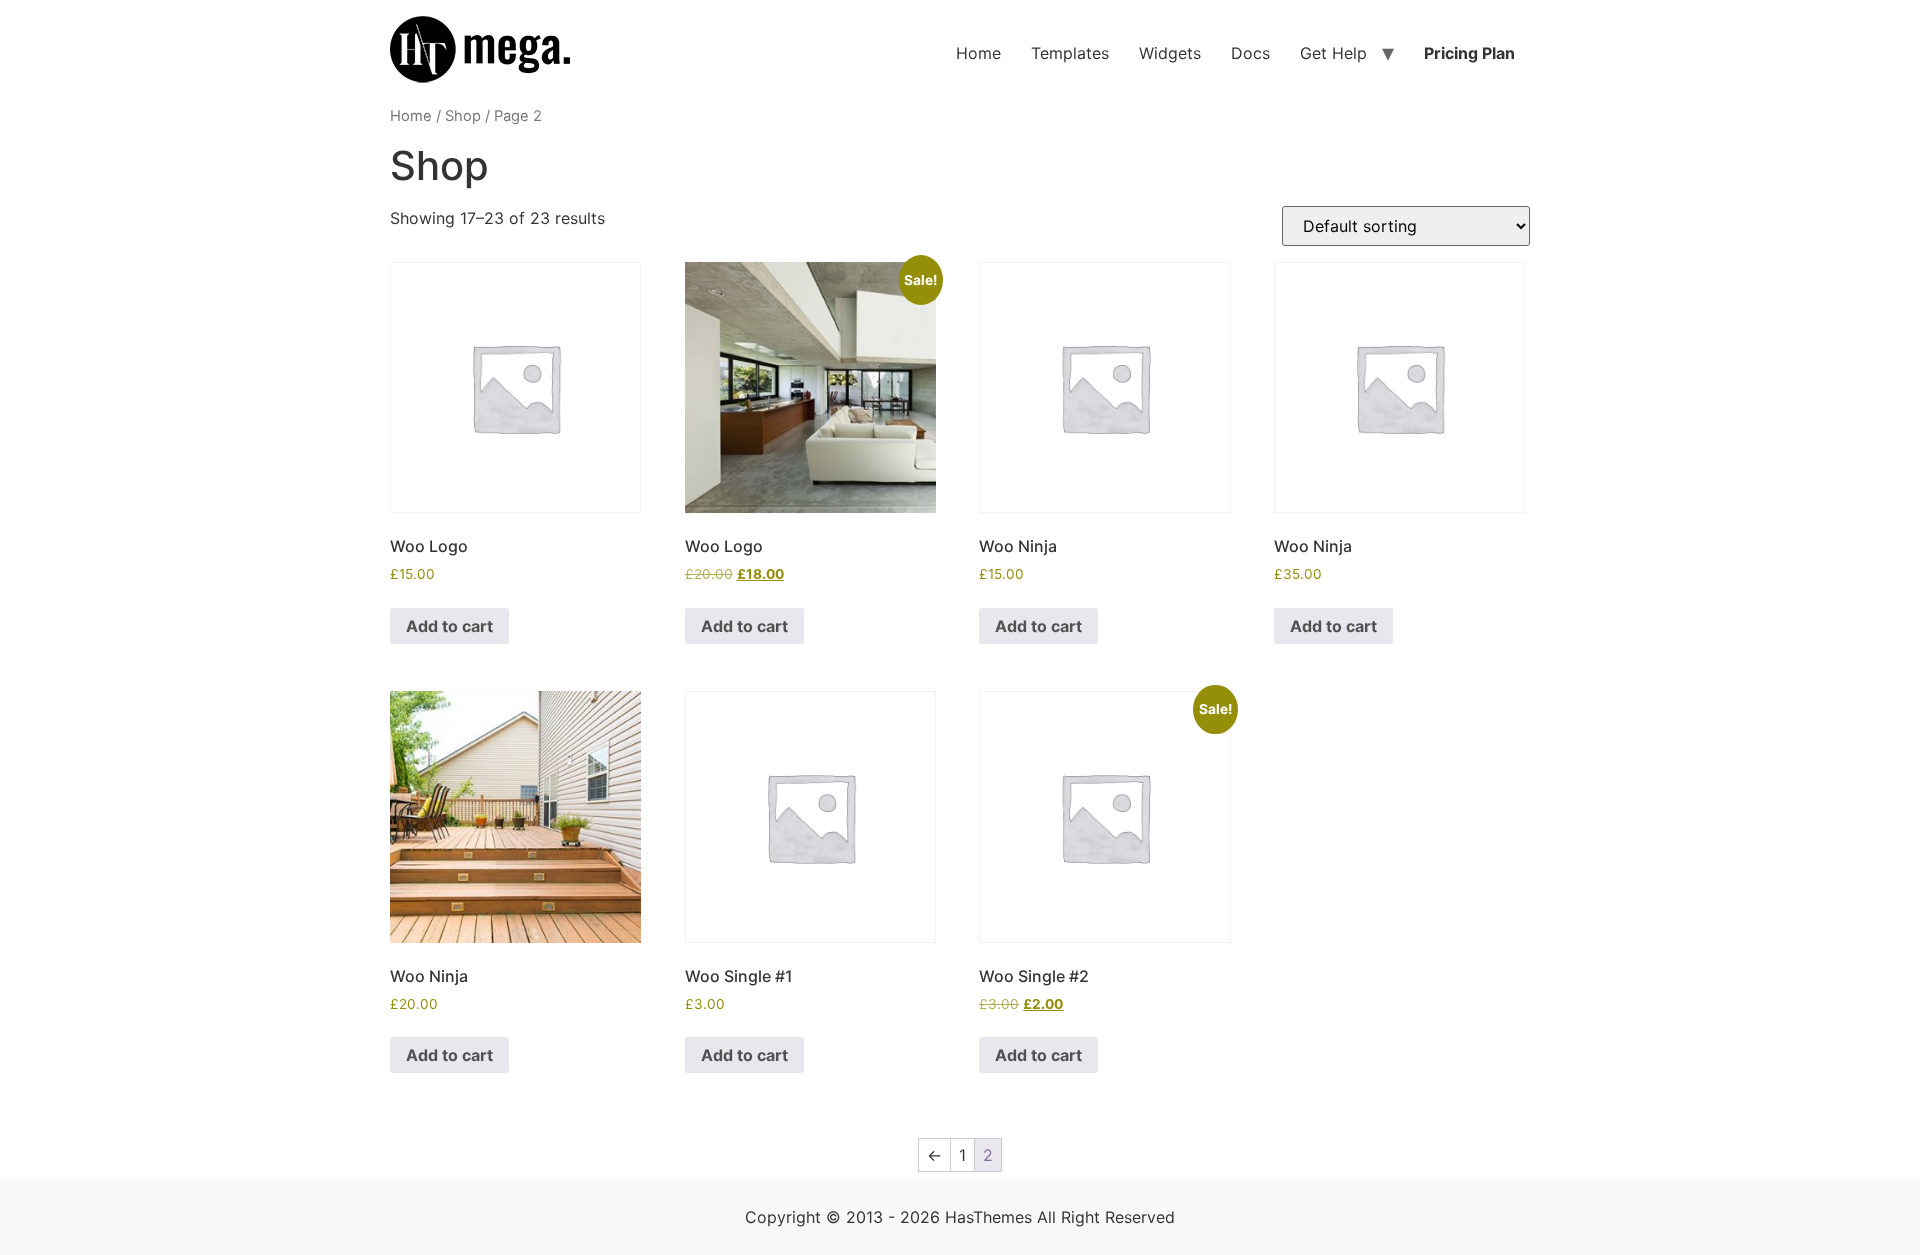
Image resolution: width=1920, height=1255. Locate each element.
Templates (1070, 53)
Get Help (1333, 53)
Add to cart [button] (449, 626)
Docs (1250, 53)
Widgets (1170, 53)
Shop (463, 116)
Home (978, 53)
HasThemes (988, 1217)
